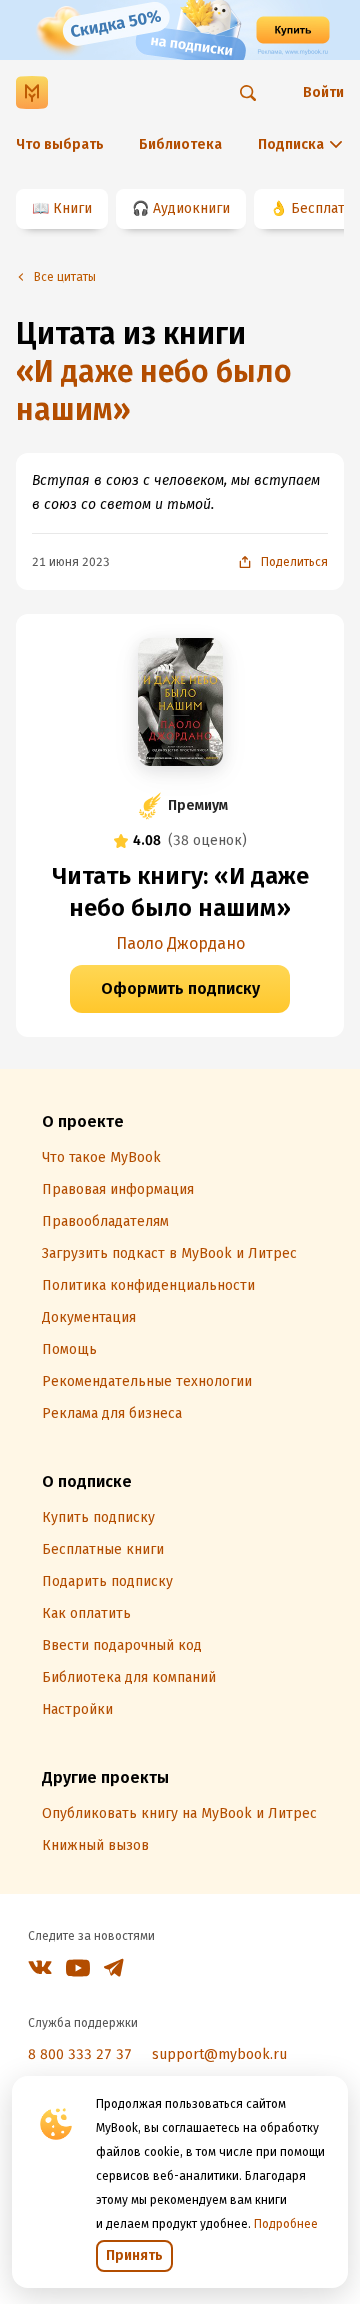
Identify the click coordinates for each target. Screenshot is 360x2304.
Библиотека (180, 144)
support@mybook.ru (219, 2054)
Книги (72, 208)
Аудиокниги (191, 208)
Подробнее (286, 2224)
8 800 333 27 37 (80, 2054)
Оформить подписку (180, 988)
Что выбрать (60, 144)
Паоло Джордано (180, 943)
